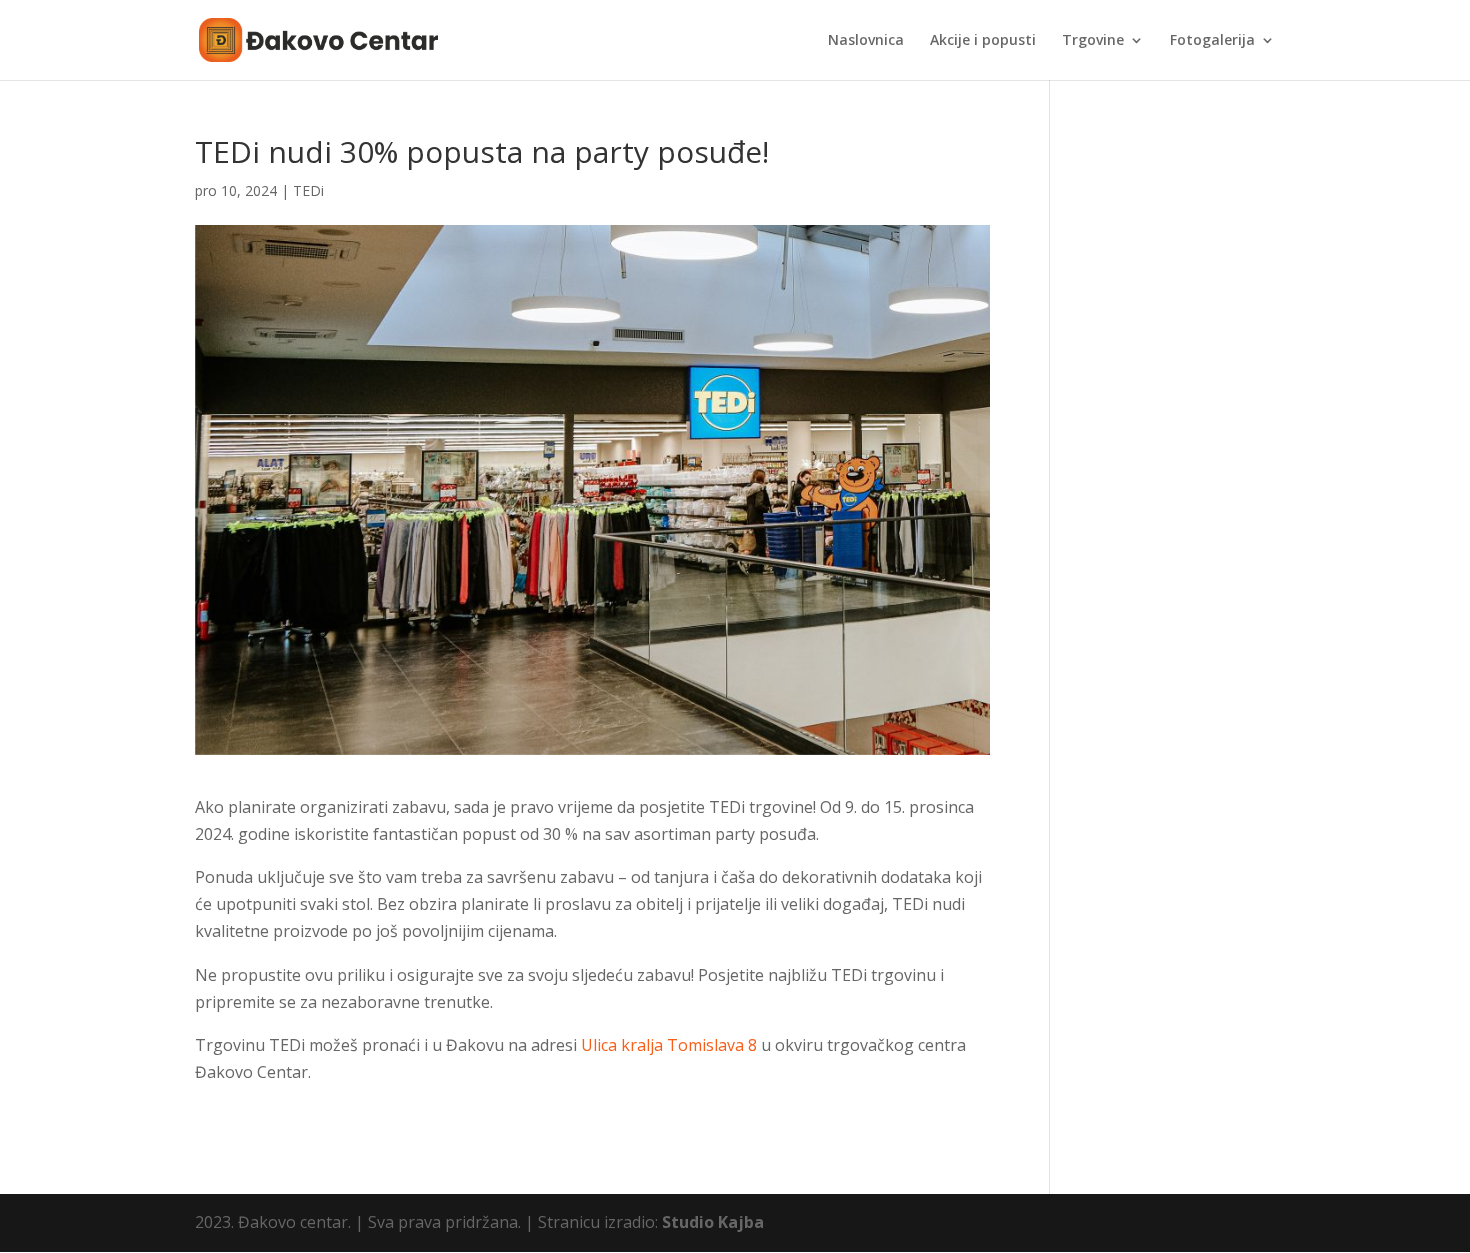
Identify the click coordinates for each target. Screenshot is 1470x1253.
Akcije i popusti (983, 41)
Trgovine (1093, 41)
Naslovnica (866, 41)
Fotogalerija (1212, 41)
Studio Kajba (713, 1222)
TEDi (308, 190)
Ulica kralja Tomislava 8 (669, 1045)
